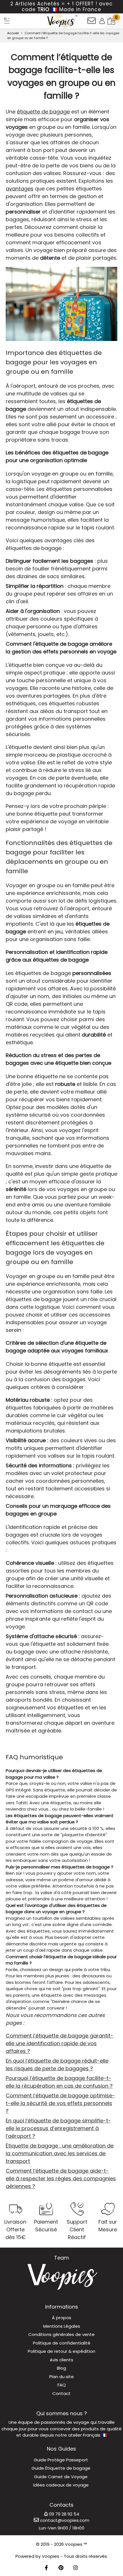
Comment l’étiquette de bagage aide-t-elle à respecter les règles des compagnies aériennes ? (61, 2178)
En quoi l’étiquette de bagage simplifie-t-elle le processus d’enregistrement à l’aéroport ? (58, 2128)
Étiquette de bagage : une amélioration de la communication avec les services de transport (60, 2153)
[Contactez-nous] (92, 23)
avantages (20, 189)
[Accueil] (7, 21)
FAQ (62, 2385)
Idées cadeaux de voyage (61, 2485)
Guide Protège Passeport (61, 2460)
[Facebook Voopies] (46, 2568)
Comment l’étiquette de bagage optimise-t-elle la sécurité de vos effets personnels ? (60, 2103)
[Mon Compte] (102, 21)
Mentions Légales (62, 2326)
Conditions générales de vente (61, 2334)
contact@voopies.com (64, 2520)
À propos (62, 2318)
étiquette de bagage (43, 112)
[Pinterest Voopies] (61, 2568)
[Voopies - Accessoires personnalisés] (62, 21)
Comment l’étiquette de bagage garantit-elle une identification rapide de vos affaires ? (59, 2043)
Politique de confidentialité (62, 2343)
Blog (61, 2368)
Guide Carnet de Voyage (61, 2477)
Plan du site (61, 2377)
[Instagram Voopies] (76, 2568)
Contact (61, 2393)
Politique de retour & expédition (61, 2351)
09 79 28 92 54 (64, 2514)
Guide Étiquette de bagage (61, 2468)
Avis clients (61, 2360)
